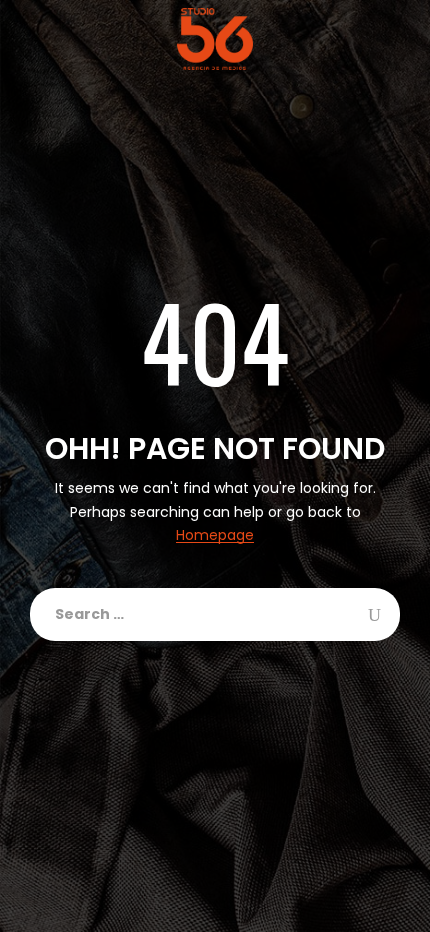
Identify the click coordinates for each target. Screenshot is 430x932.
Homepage (215, 535)
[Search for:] (215, 614)
